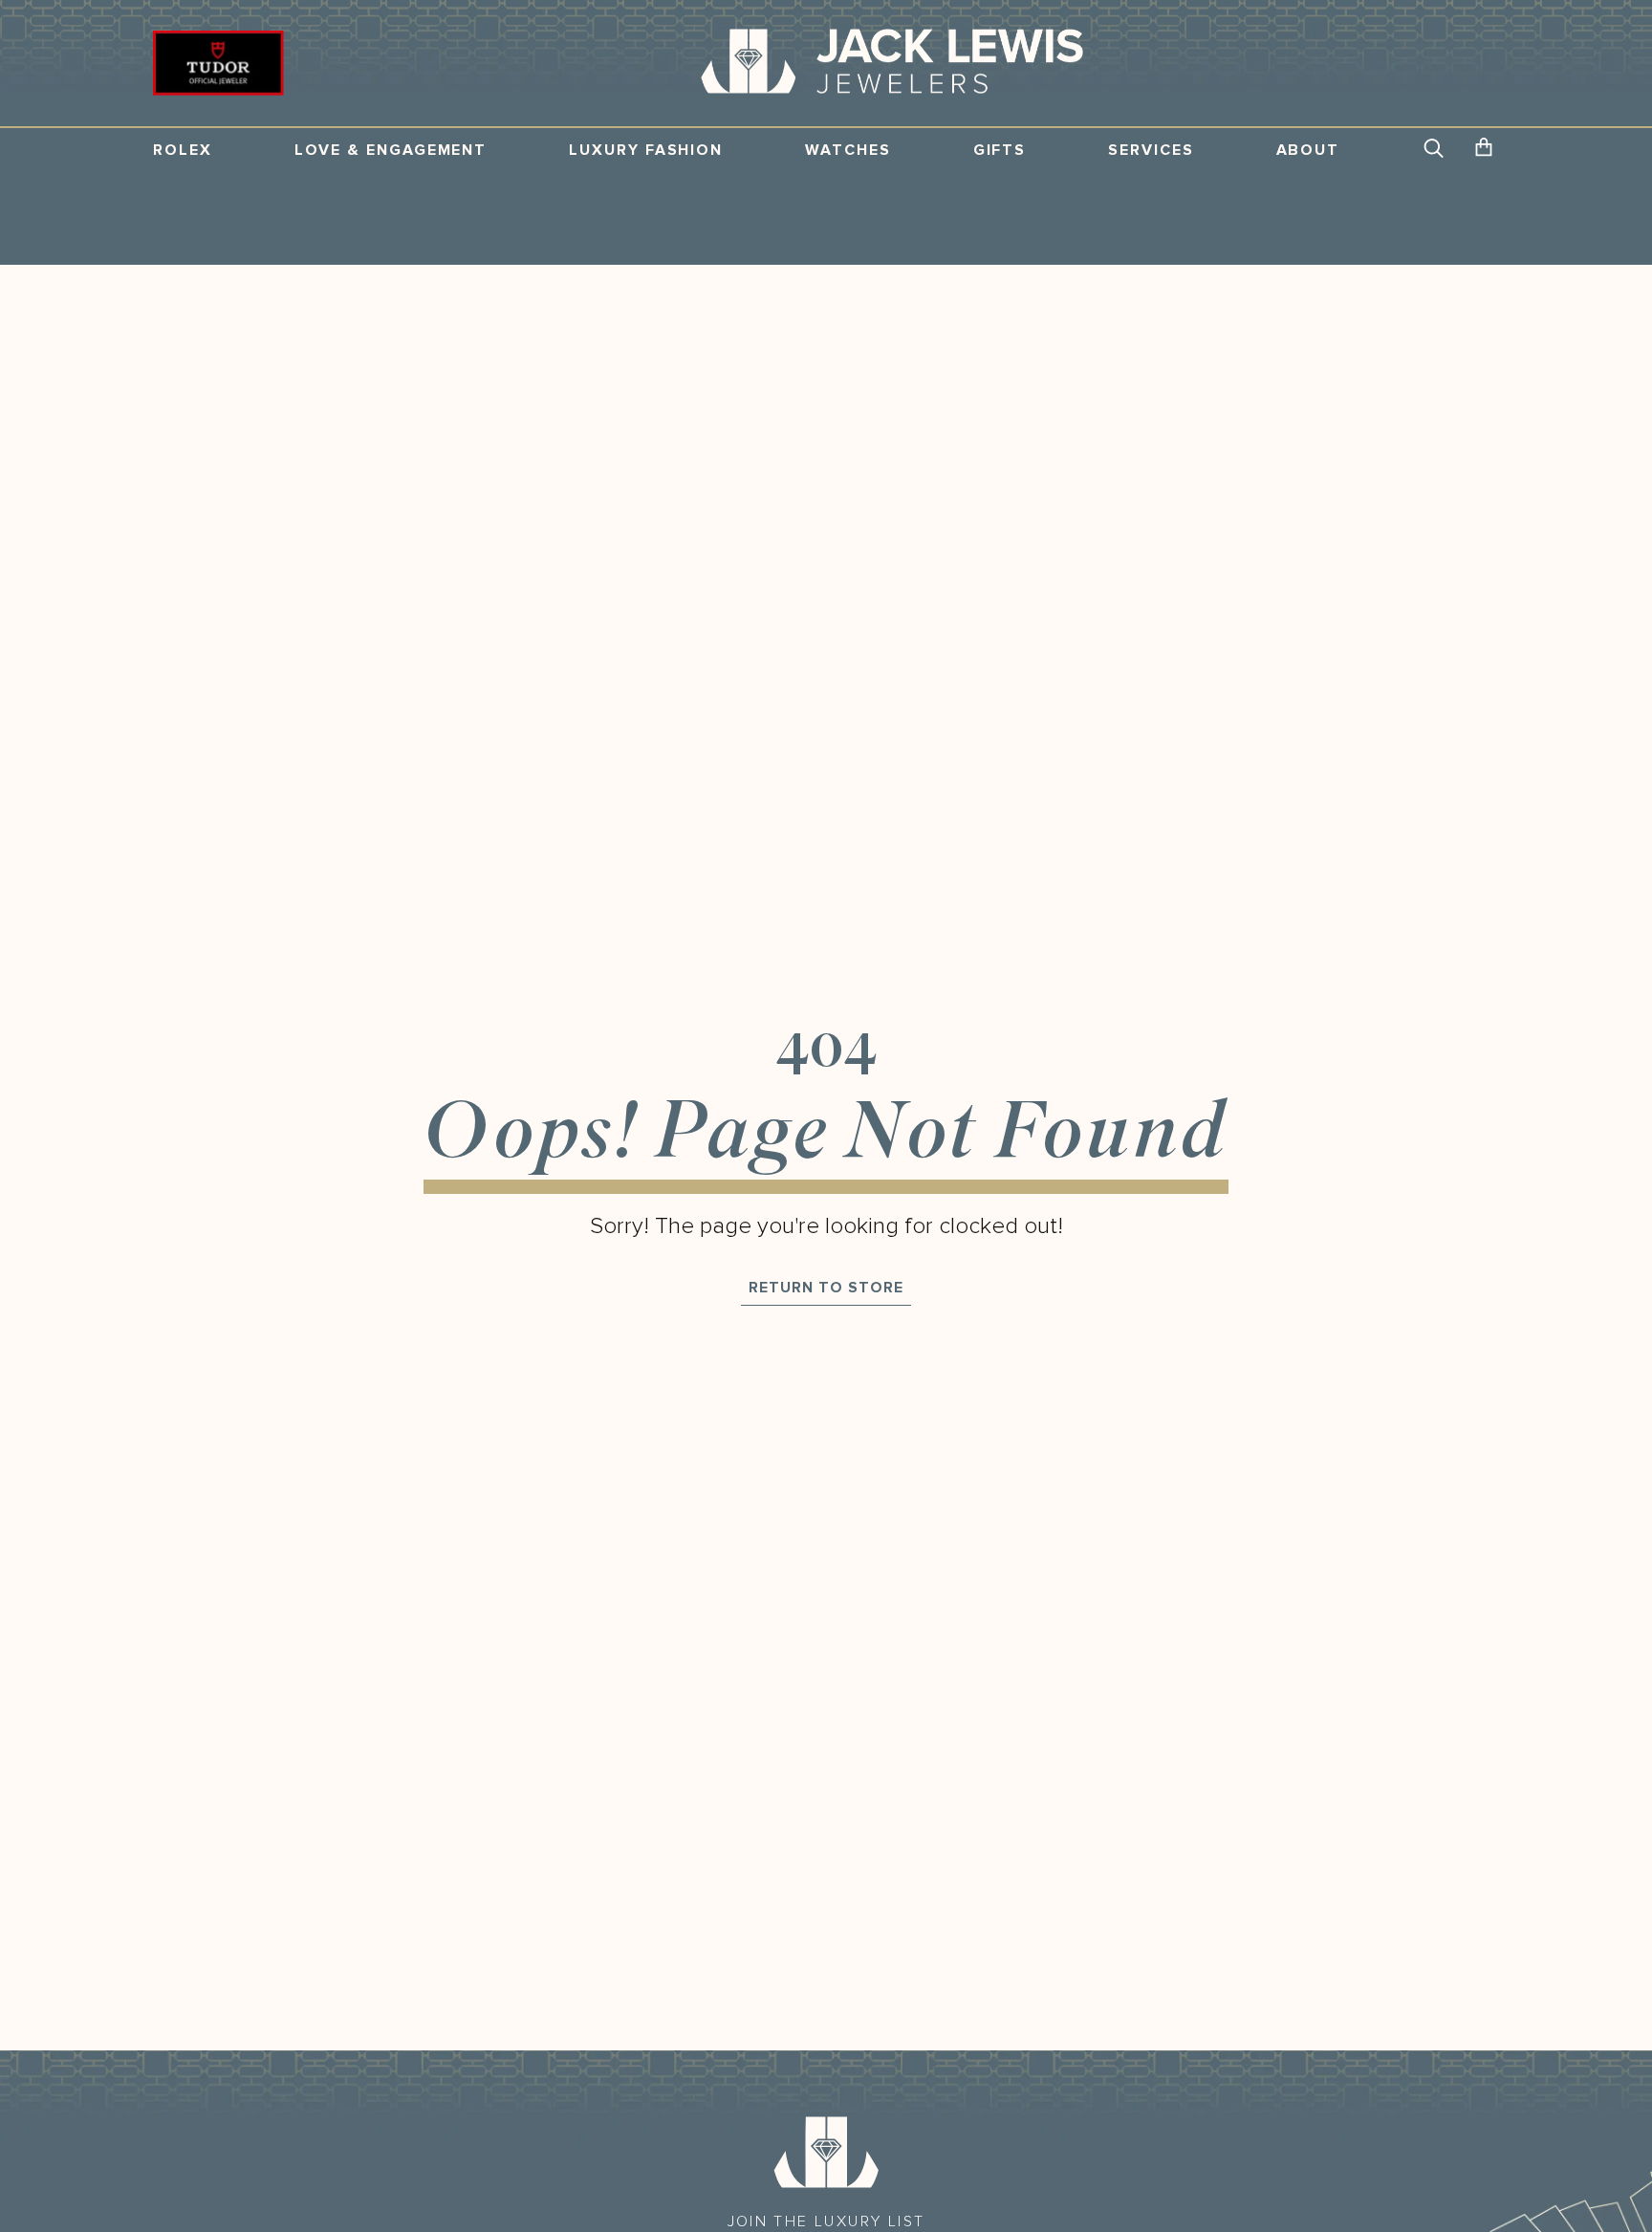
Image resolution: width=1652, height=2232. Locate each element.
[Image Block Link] (826, 2152)
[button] (1435, 150)
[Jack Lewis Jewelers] (892, 63)
